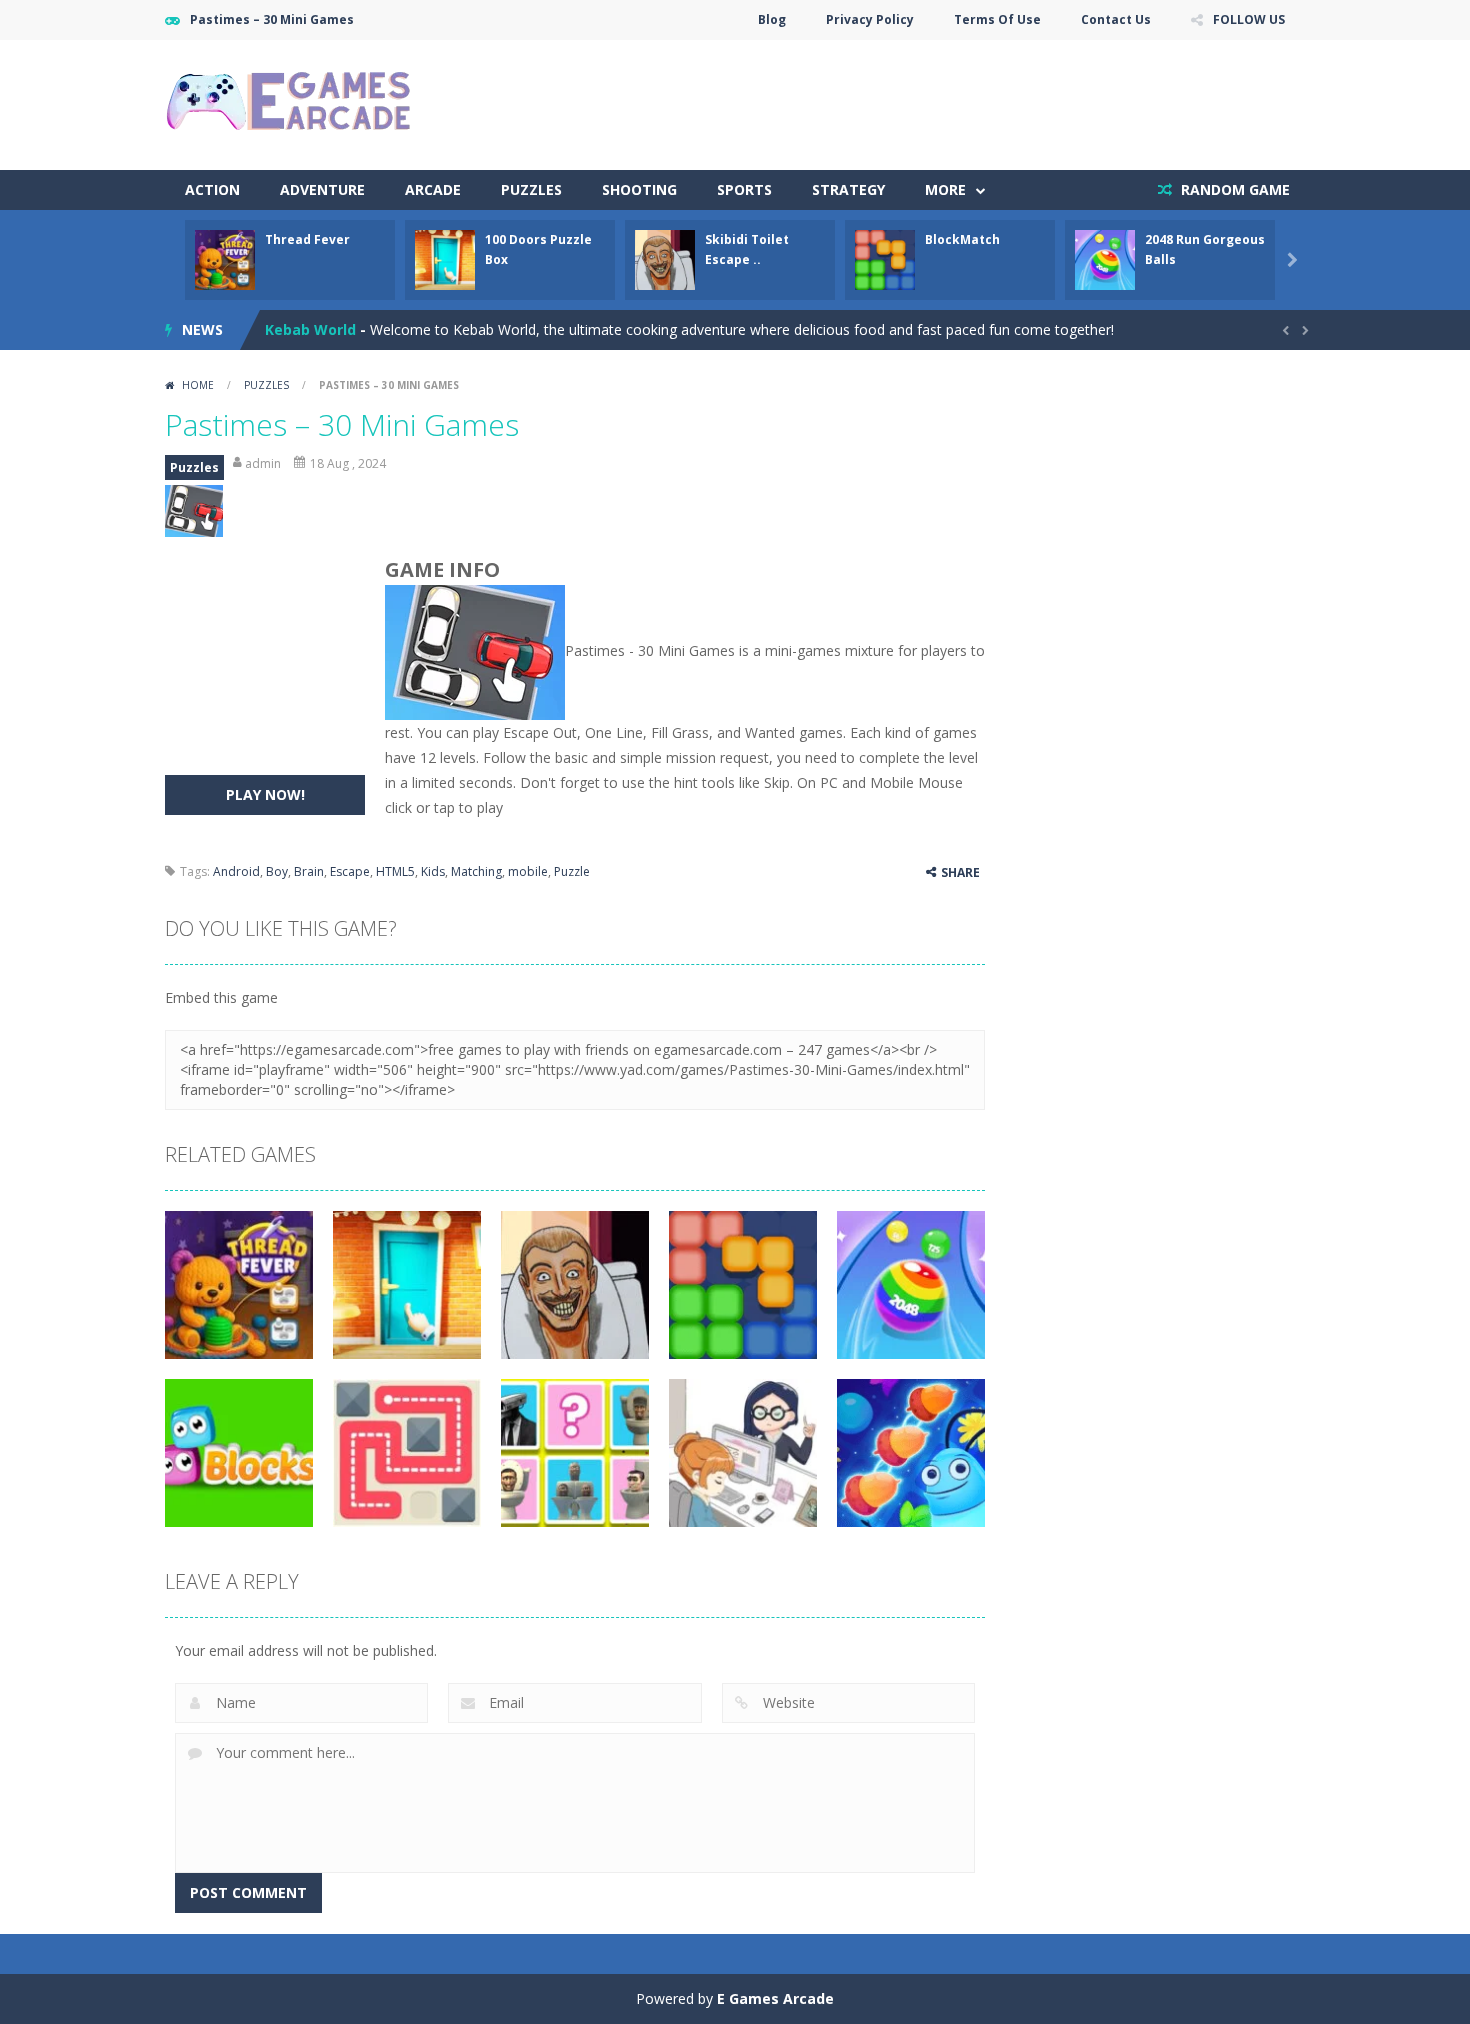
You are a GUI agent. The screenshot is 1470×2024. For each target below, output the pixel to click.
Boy (277, 871)
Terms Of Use (997, 19)
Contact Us (1116, 19)
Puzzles (531, 189)
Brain (309, 871)
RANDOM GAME (1233, 189)
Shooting (639, 189)
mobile (528, 871)
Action (212, 189)
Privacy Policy (870, 19)
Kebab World (310, 329)
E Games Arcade (775, 1998)
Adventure (322, 189)
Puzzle (572, 871)
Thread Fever (307, 239)
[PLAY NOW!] (225, 258)
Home (198, 385)
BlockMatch (962, 239)
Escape (350, 871)
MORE (945, 189)
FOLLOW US (1249, 19)
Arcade (433, 189)
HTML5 (395, 871)
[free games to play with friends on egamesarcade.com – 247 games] (290, 103)
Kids (433, 871)
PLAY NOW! (265, 794)
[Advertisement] (941, 100)
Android (236, 871)
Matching (476, 871)
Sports (744, 189)
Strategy (848, 189)
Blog (772, 19)
